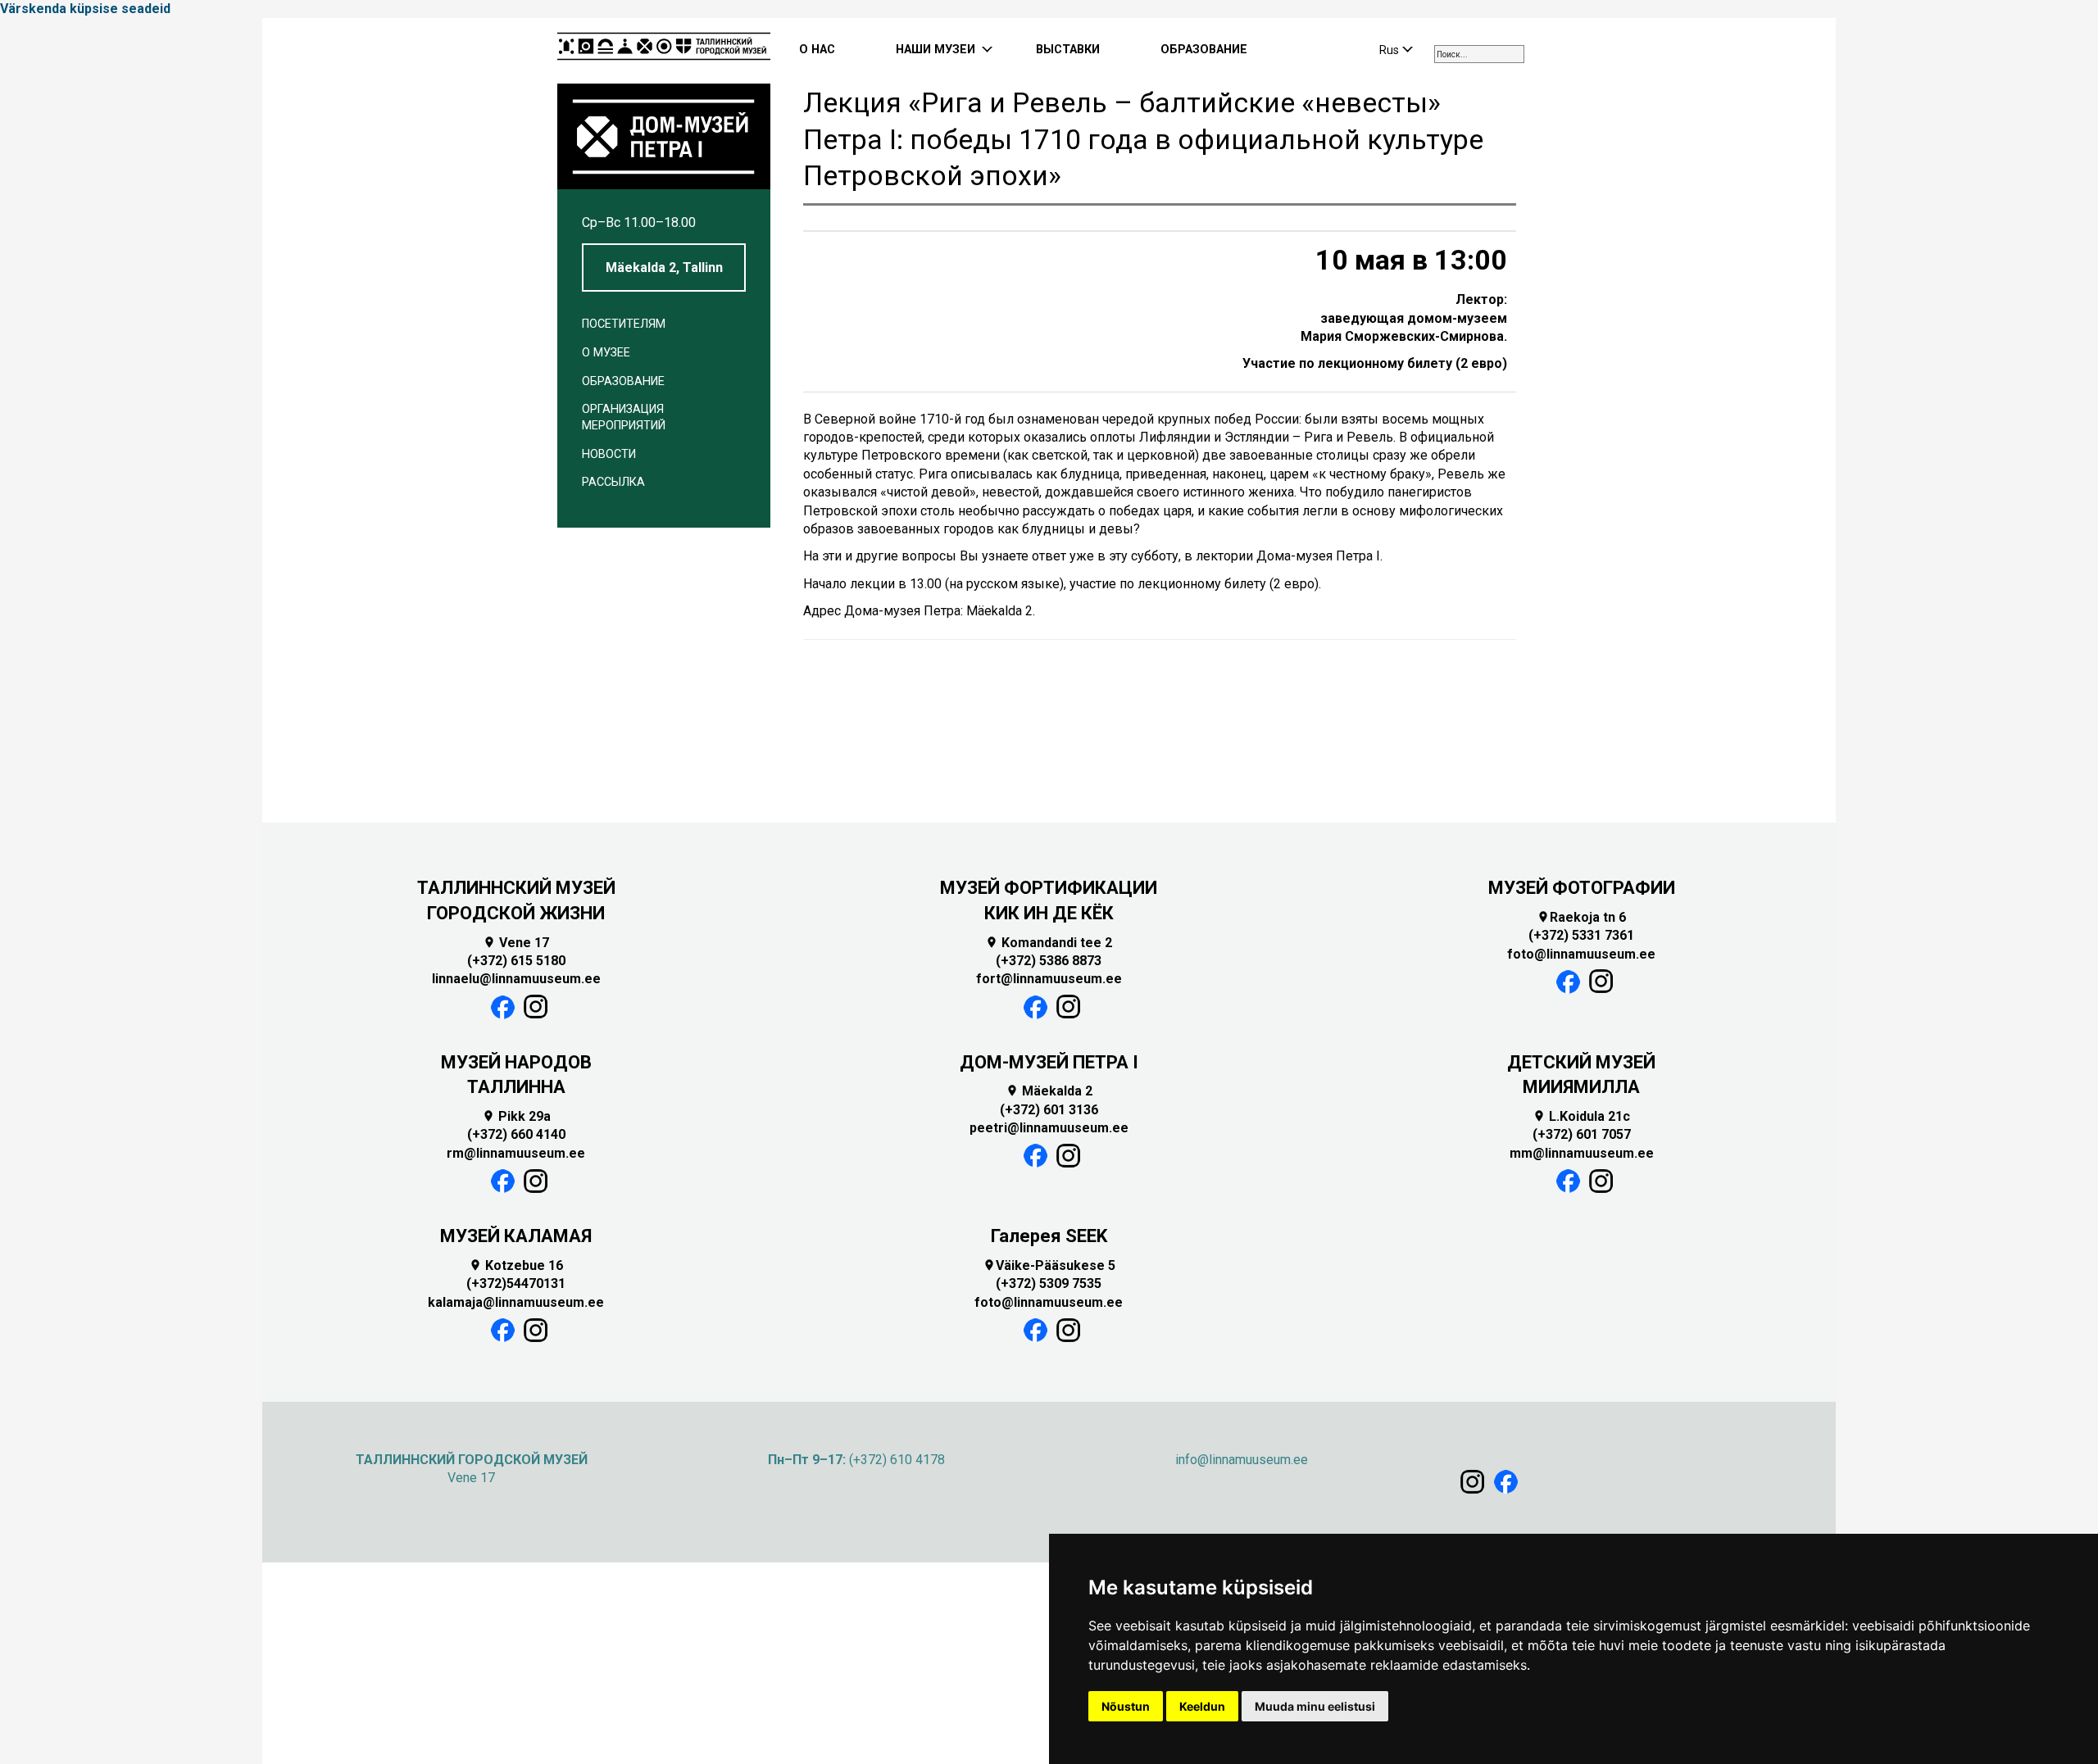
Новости (609, 454)
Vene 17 (516, 943)
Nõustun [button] (1126, 1706)
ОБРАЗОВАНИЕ (1204, 50)
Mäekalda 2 (1049, 1091)
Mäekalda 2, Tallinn (664, 268)
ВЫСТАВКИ (1068, 50)
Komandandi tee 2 (1049, 943)
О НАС (817, 50)
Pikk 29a (516, 1116)
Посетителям (624, 324)
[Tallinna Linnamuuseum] (664, 51)
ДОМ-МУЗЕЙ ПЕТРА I (1049, 1062)
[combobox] (1479, 54)
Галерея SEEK (1049, 1236)
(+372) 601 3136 (1049, 1110)
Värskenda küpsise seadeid (85, 9)
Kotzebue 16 (516, 1265)
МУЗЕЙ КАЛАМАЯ (516, 1236)
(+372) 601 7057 (1582, 1134)
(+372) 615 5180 (516, 961)
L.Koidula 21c (1581, 1116)
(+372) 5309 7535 (1049, 1283)
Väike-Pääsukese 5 (1049, 1265)
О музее (606, 353)
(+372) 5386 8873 (1049, 961)
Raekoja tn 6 (1581, 917)
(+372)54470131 (516, 1283)
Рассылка (613, 482)
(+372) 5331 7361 (1581, 935)
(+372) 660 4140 (516, 1134)
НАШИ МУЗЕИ (935, 50)
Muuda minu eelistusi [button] (1315, 1706)
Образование (623, 381)
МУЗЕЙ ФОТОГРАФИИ (1582, 888)
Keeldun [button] (1202, 1706)
